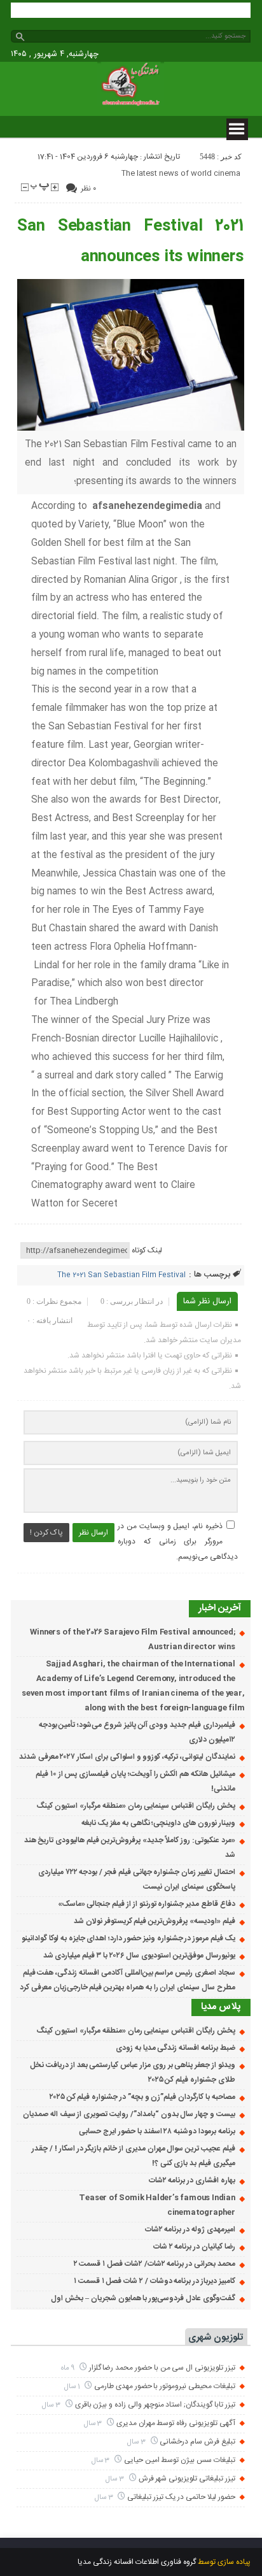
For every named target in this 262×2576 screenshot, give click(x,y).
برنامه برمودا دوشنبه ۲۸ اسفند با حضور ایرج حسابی (157, 2131)
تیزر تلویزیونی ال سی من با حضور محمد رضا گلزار (162, 2368)
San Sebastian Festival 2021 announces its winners (130, 242)
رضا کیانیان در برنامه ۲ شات (194, 2247)
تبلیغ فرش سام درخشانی (197, 2442)
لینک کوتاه (147, 1250)
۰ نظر (88, 189)
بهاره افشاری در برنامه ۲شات (192, 2180)
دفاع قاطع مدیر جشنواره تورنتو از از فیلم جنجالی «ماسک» (147, 1904)
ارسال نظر (93, 1533)
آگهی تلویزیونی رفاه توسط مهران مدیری (176, 2423)
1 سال (73, 2386)
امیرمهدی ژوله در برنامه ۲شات (190, 2229)
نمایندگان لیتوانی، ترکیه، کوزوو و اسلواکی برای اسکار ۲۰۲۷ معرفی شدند (127, 1757)
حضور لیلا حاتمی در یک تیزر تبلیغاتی (181, 2497)
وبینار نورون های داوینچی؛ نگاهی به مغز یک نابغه (158, 1823)
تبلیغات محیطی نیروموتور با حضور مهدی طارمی (165, 2386)
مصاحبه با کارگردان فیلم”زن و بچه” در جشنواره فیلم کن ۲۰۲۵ (142, 2097)
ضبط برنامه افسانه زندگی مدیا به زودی (176, 2048)
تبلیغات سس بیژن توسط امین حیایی (180, 2460)
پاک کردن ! (46, 1533)
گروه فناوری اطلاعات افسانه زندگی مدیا (137, 2562)
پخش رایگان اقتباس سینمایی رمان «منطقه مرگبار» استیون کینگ (135, 1806)
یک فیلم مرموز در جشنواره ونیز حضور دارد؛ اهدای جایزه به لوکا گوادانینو (128, 1938)
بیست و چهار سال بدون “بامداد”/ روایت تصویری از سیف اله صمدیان (129, 2114)
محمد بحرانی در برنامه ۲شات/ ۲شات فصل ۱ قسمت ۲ (155, 2264)
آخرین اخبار (220, 1608)
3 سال (52, 2405)
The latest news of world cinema (181, 173)
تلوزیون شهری (216, 2337)
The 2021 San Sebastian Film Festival (121, 1275)
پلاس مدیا (221, 2007)
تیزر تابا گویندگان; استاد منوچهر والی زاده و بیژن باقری (155, 2405)
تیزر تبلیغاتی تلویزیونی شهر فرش (187, 2479)
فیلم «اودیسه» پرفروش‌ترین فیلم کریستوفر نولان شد (155, 1921)
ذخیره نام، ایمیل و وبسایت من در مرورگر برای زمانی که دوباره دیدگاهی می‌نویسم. (177, 1542)
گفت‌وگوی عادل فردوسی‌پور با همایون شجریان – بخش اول (143, 2298)
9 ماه (69, 2368)
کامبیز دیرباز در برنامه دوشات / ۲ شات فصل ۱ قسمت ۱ (155, 2281)
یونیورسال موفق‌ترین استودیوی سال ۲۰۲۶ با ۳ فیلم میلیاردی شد (139, 1956)
